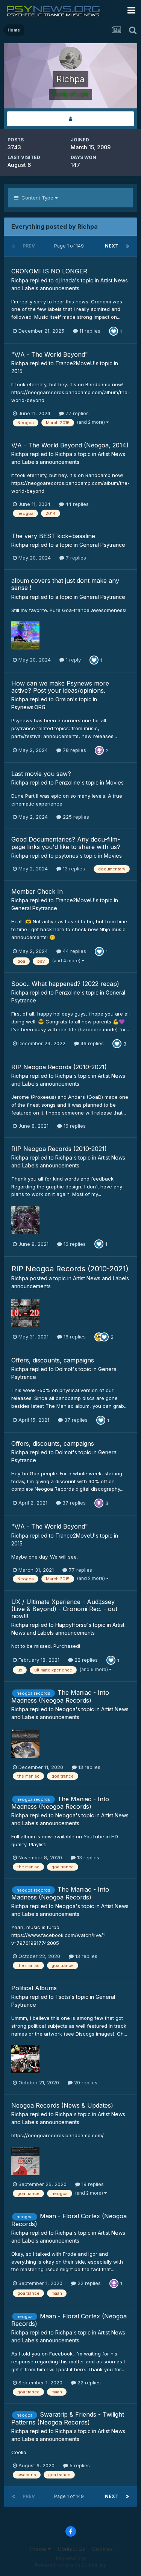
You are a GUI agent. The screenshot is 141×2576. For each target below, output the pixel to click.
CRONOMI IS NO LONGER (49, 271)
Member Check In (37, 891)
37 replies (75, 1420)
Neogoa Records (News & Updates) (62, 2105)
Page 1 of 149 (70, 246)
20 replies (85, 2082)
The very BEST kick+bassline (53, 536)
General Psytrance (102, 545)
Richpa (20, 280)
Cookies (102, 2549)
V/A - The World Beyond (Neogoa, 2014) (70, 445)
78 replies (74, 750)
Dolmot (64, 1369)
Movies (115, 782)
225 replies (75, 817)
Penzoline (68, 782)
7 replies (75, 558)
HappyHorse (71, 1625)
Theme (38, 2549)
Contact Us (71, 2549)
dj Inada (65, 280)
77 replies (76, 413)
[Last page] (127, 246)
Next (112, 246)
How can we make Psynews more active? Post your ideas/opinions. (60, 687)
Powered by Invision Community (71, 2565)
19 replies (92, 2184)
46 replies (91, 1043)
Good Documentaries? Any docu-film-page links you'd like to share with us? (66, 843)
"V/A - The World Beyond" (50, 354)
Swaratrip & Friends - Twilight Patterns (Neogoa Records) (68, 2418)
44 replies (76, 504)
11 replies (89, 331)
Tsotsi (63, 1997)
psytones (67, 856)
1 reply (73, 660)
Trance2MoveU (75, 363)
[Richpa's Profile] (70, 119)
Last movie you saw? (41, 774)
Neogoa (65, 1709)
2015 (17, 371)
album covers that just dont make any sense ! (65, 584)
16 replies (74, 1126)
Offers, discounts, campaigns (53, 1360)
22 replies (85, 1660)
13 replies (73, 869)
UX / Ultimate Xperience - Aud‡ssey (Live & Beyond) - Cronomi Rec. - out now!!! (64, 1609)
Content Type (37, 198)
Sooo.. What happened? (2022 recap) (65, 984)
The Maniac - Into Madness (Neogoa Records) (60, 1696)
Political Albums (34, 1988)
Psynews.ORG (28, 707)
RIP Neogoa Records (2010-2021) (59, 1067)
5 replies (79, 2465)
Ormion (64, 699)
